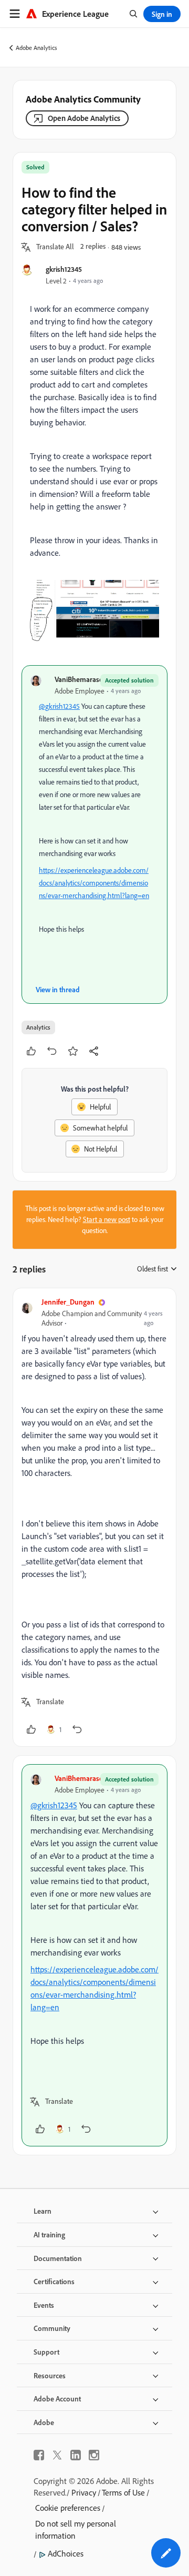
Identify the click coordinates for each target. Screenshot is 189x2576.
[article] (94, 1517)
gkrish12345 (64, 269)
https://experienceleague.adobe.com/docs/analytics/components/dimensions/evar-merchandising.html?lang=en (94, 883)
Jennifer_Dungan (68, 1302)
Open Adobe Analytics (84, 118)
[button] (55, 247)
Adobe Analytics (36, 48)
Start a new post (107, 1219)
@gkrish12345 (59, 706)
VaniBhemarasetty (83, 679)
